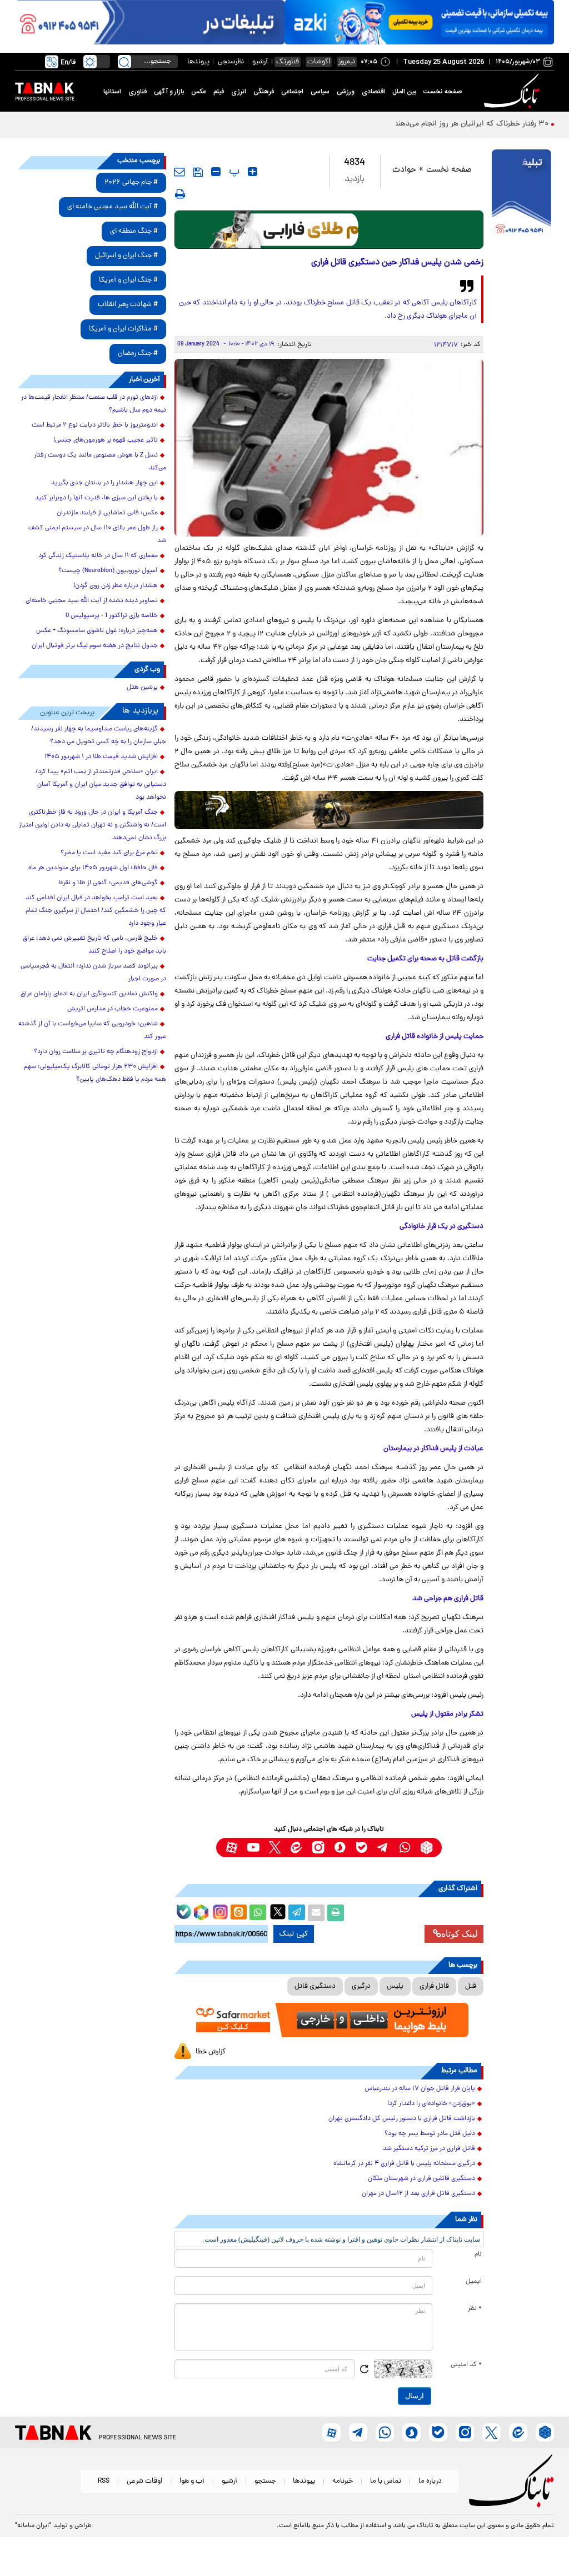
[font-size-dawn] (216, 172)
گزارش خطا (211, 2052)
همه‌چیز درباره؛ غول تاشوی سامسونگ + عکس (97, 631)
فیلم (219, 92)
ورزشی (346, 92)
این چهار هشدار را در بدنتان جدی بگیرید (104, 483)
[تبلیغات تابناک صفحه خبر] (521, 195)
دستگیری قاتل (315, 1986)
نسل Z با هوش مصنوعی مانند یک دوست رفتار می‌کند (100, 462)
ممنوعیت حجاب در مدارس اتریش (113, 1009)
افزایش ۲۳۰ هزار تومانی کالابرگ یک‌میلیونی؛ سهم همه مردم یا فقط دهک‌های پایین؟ (95, 1073)
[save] (198, 172)
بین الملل (404, 92)
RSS (104, 2481)
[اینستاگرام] (219, 1911)
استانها (112, 92)
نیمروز (347, 62)
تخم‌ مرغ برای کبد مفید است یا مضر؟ (109, 853)
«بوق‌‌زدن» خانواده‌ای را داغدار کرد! (431, 2104)
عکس (199, 92)
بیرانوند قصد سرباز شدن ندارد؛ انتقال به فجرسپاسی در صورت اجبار (93, 973)
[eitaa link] (296, 1848)
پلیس (395, 1986)
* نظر (475, 2309)
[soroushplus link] (340, 1848)
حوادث (404, 170)
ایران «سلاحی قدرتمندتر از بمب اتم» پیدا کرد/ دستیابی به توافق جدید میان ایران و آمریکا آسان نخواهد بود (101, 785)
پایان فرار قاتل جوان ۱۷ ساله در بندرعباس (420, 2089)
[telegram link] (383, 1848)
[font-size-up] (253, 172)
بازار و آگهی (169, 92)
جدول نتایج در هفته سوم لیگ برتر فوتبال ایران (95, 646)
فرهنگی (264, 92)
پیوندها (198, 62)
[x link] (275, 1848)
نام (478, 2254)
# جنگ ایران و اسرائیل (126, 256)
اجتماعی (292, 92)
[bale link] (361, 1848)
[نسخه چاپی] (336, 1913)
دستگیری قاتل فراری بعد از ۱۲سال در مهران (418, 2194)
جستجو (265, 2481)
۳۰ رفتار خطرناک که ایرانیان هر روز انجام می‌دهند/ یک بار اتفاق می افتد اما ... (426, 124)
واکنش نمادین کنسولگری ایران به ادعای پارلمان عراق (89, 994)
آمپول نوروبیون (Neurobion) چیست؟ (108, 571)
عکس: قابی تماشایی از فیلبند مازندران (107, 513)
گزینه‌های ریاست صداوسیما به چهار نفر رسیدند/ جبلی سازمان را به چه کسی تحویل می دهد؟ (99, 736)
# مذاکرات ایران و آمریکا (123, 329)
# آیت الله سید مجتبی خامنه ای (113, 207)
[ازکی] (419, 22)
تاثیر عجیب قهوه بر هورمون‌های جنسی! (106, 440)
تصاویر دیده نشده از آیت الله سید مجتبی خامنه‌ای (92, 601)
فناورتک (288, 62)
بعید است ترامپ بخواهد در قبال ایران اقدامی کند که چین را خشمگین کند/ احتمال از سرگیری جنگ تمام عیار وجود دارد (96, 911)
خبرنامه (343, 2481)
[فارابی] (329, 230)
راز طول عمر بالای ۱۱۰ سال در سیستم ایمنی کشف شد (97, 535)
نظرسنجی (231, 62)
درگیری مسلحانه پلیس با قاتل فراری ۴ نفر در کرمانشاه (404, 2164)
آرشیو (260, 62)
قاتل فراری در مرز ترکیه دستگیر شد (429, 2149)
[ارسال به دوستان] (316, 1913)
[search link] (124, 62)
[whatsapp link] (405, 1848)
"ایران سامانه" (33, 2526)
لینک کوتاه (460, 1934)
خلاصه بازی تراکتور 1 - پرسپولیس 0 (112, 616)
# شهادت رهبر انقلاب (128, 305)
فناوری (138, 92)
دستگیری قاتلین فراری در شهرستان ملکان (421, 2179)
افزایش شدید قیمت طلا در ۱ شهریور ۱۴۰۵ (101, 757)
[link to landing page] (513, 91)
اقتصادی (373, 92)
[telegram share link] (297, 1913)
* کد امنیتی (466, 2365)
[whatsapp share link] (258, 1913)
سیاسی (320, 92)
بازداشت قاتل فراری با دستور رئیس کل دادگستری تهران (402, 2119)
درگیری (361, 1986)
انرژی (239, 92)
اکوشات (319, 62)
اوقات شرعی (144, 2481)
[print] (180, 194)
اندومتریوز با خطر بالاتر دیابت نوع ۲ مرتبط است (95, 425)
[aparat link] (231, 1848)
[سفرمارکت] (329, 2020)
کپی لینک (294, 1934)
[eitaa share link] (238, 1913)
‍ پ (233, 172)
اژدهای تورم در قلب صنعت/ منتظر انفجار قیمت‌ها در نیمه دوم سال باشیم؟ (94, 404)
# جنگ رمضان (138, 354)
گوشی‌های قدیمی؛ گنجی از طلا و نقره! (108, 883)
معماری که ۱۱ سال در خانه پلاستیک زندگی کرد (98, 556)
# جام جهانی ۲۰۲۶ (131, 182)
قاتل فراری (434, 1986)
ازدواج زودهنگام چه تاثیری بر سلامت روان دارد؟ (96, 1052)
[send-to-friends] (179, 172)
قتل (471, 1986)
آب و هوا (192, 2481)
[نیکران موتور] (329, 810)
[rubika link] (426, 1848)
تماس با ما (386, 2481)
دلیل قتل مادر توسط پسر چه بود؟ (430, 2134)
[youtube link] (253, 1848)
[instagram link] (318, 1848)
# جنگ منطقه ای (134, 231)
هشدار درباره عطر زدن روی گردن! (116, 586)
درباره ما (430, 2481)
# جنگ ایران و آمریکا (128, 280)
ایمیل (474, 2282)
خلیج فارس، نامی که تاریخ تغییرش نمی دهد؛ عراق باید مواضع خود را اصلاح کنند (94, 945)
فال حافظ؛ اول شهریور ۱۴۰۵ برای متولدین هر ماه (93, 868)
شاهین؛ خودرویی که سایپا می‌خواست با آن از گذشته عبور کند (92, 1031)
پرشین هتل (142, 688)
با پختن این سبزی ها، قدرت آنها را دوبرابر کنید (96, 498)
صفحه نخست (443, 92)
